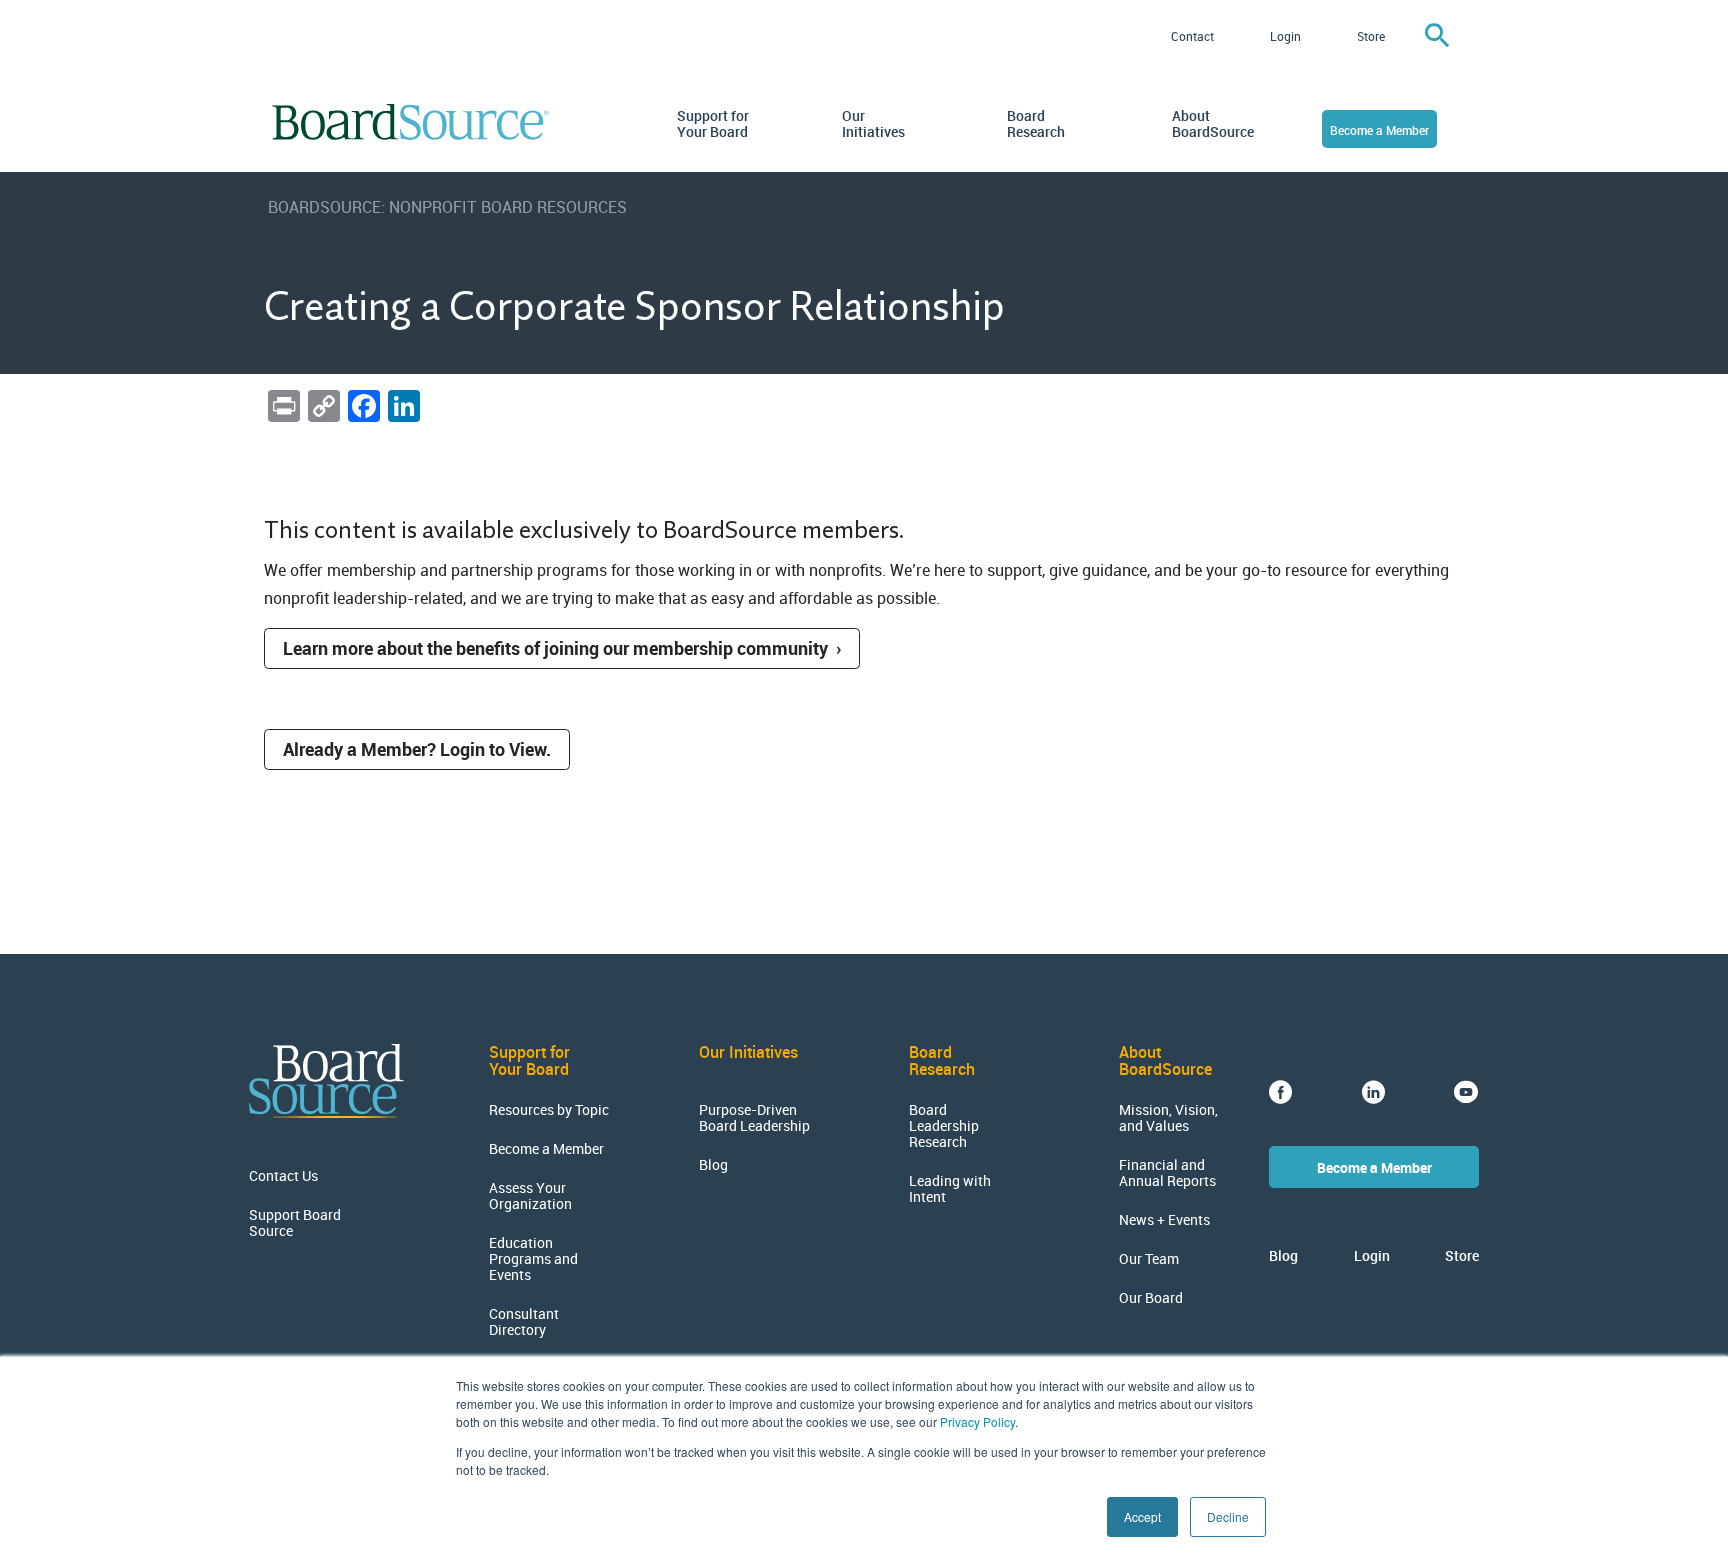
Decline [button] (1228, 1516)
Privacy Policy (977, 1421)
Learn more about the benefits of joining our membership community (555, 648)
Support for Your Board (713, 124)
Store (1371, 36)
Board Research (1036, 124)
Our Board (1151, 1298)
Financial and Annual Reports (1167, 1173)
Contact (1192, 36)
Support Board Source (295, 1223)
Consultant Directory (524, 1322)
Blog (713, 1165)
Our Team (1149, 1259)
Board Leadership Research (944, 1126)
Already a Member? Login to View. (417, 749)
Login (1285, 36)
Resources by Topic (549, 1110)
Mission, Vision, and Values (1168, 1118)
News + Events (1164, 1220)
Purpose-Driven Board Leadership (754, 1118)
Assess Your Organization (530, 1196)
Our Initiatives (873, 124)
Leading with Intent (950, 1189)
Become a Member (1379, 130)
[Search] (1437, 36)
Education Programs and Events (533, 1259)
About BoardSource (1209, 124)
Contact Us (283, 1176)
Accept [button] (1142, 1516)
